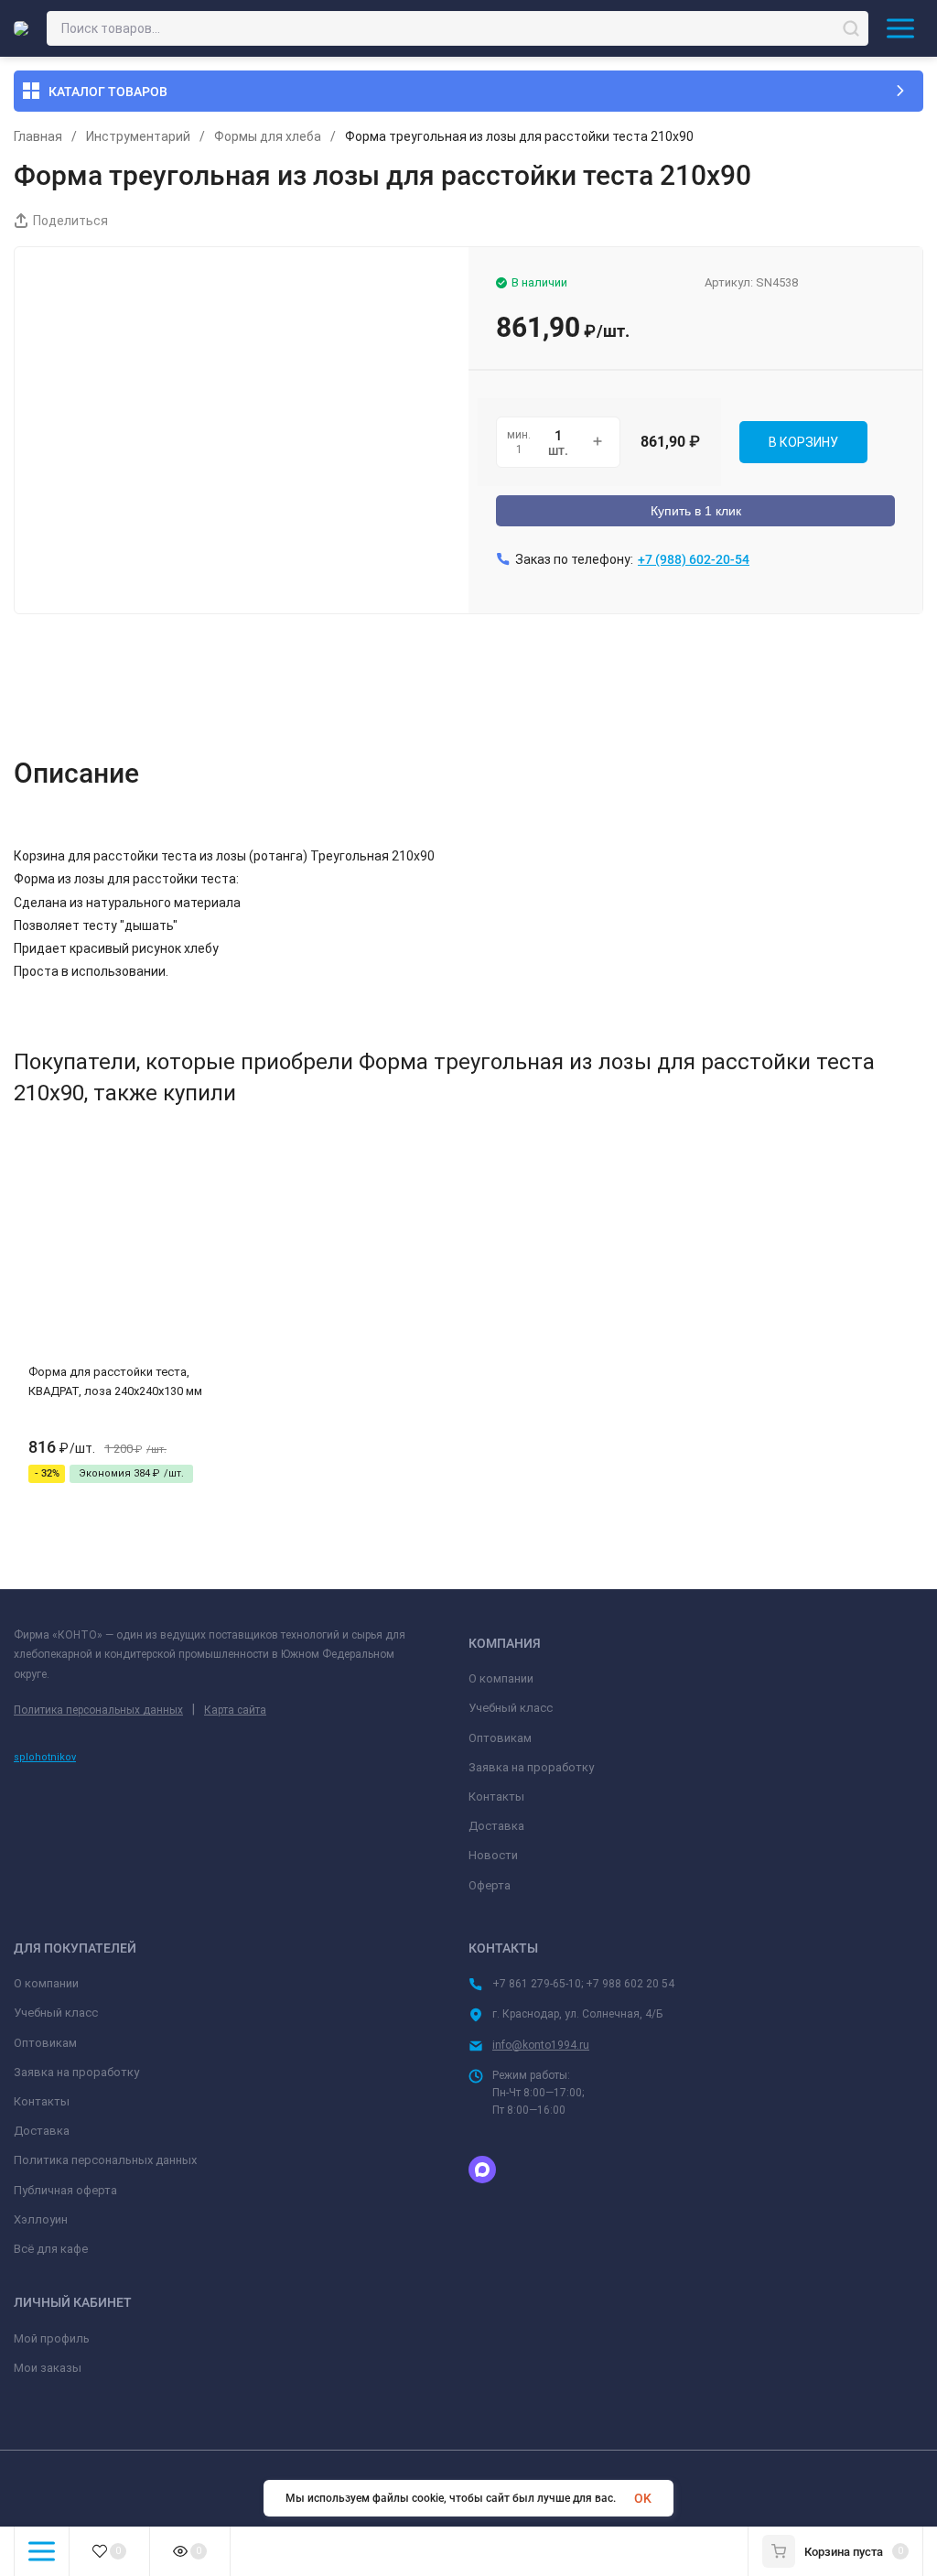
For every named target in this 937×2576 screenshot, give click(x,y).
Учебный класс (511, 1708)
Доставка (496, 1826)
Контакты (496, 1797)
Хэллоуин (41, 2219)
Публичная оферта (65, 2190)
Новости (493, 1855)
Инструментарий (138, 136)
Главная (38, 136)
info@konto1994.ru (541, 2045)
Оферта (490, 1885)
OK (643, 2498)
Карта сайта (235, 1710)
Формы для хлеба (268, 136)
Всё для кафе (51, 2249)
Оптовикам (500, 1738)
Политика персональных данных (98, 1710)
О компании (501, 1678)
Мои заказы (48, 2368)
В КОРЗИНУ (803, 442)
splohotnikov (45, 1757)
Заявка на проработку (531, 1767)
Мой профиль (52, 2338)
